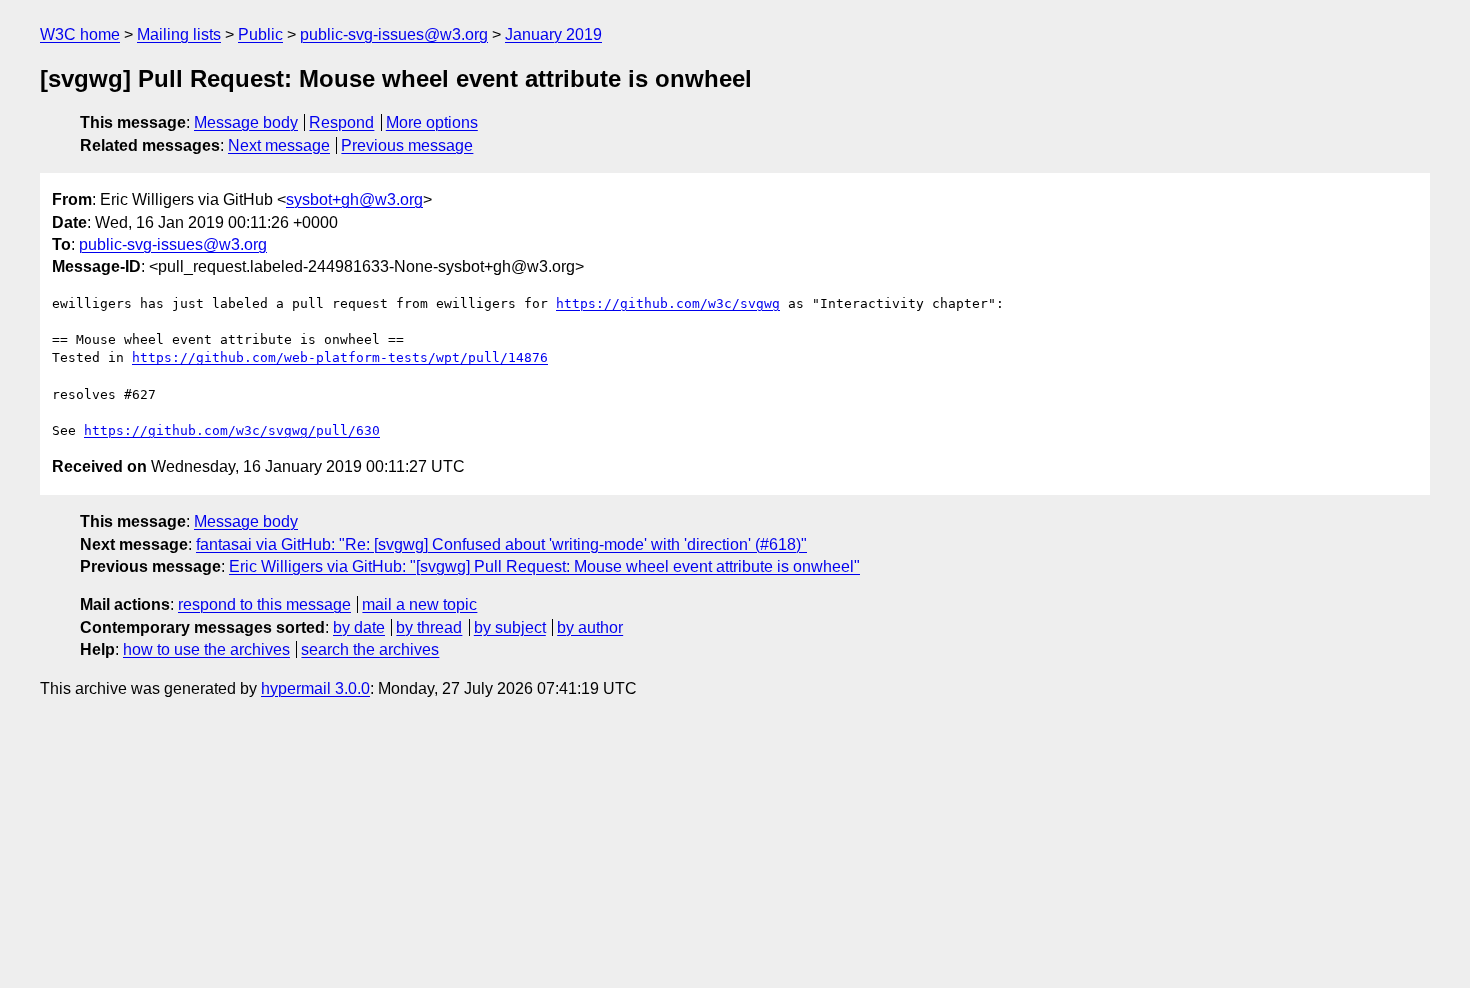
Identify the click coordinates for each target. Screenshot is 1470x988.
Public (260, 34)
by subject (510, 627)
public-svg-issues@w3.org (394, 34)
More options (432, 122)
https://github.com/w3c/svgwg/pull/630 (232, 430)
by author (590, 627)
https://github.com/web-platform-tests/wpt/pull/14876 (340, 357)
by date (359, 627)
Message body (246, 122)
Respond (341, 122)
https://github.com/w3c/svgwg (668, 303)
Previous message (407, 145)
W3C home (80, 34)
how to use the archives (206, 649)
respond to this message (264, 604)
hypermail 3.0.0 (315, 688)
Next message (279, 145)
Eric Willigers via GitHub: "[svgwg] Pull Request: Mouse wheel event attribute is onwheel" (544, 566)
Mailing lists (179, 34)
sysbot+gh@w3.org (354, 199)
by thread (429, 627)
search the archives (370, 649)
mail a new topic (419, 604)
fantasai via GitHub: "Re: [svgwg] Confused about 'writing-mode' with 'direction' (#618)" (501, 544)
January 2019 (553, 34)
